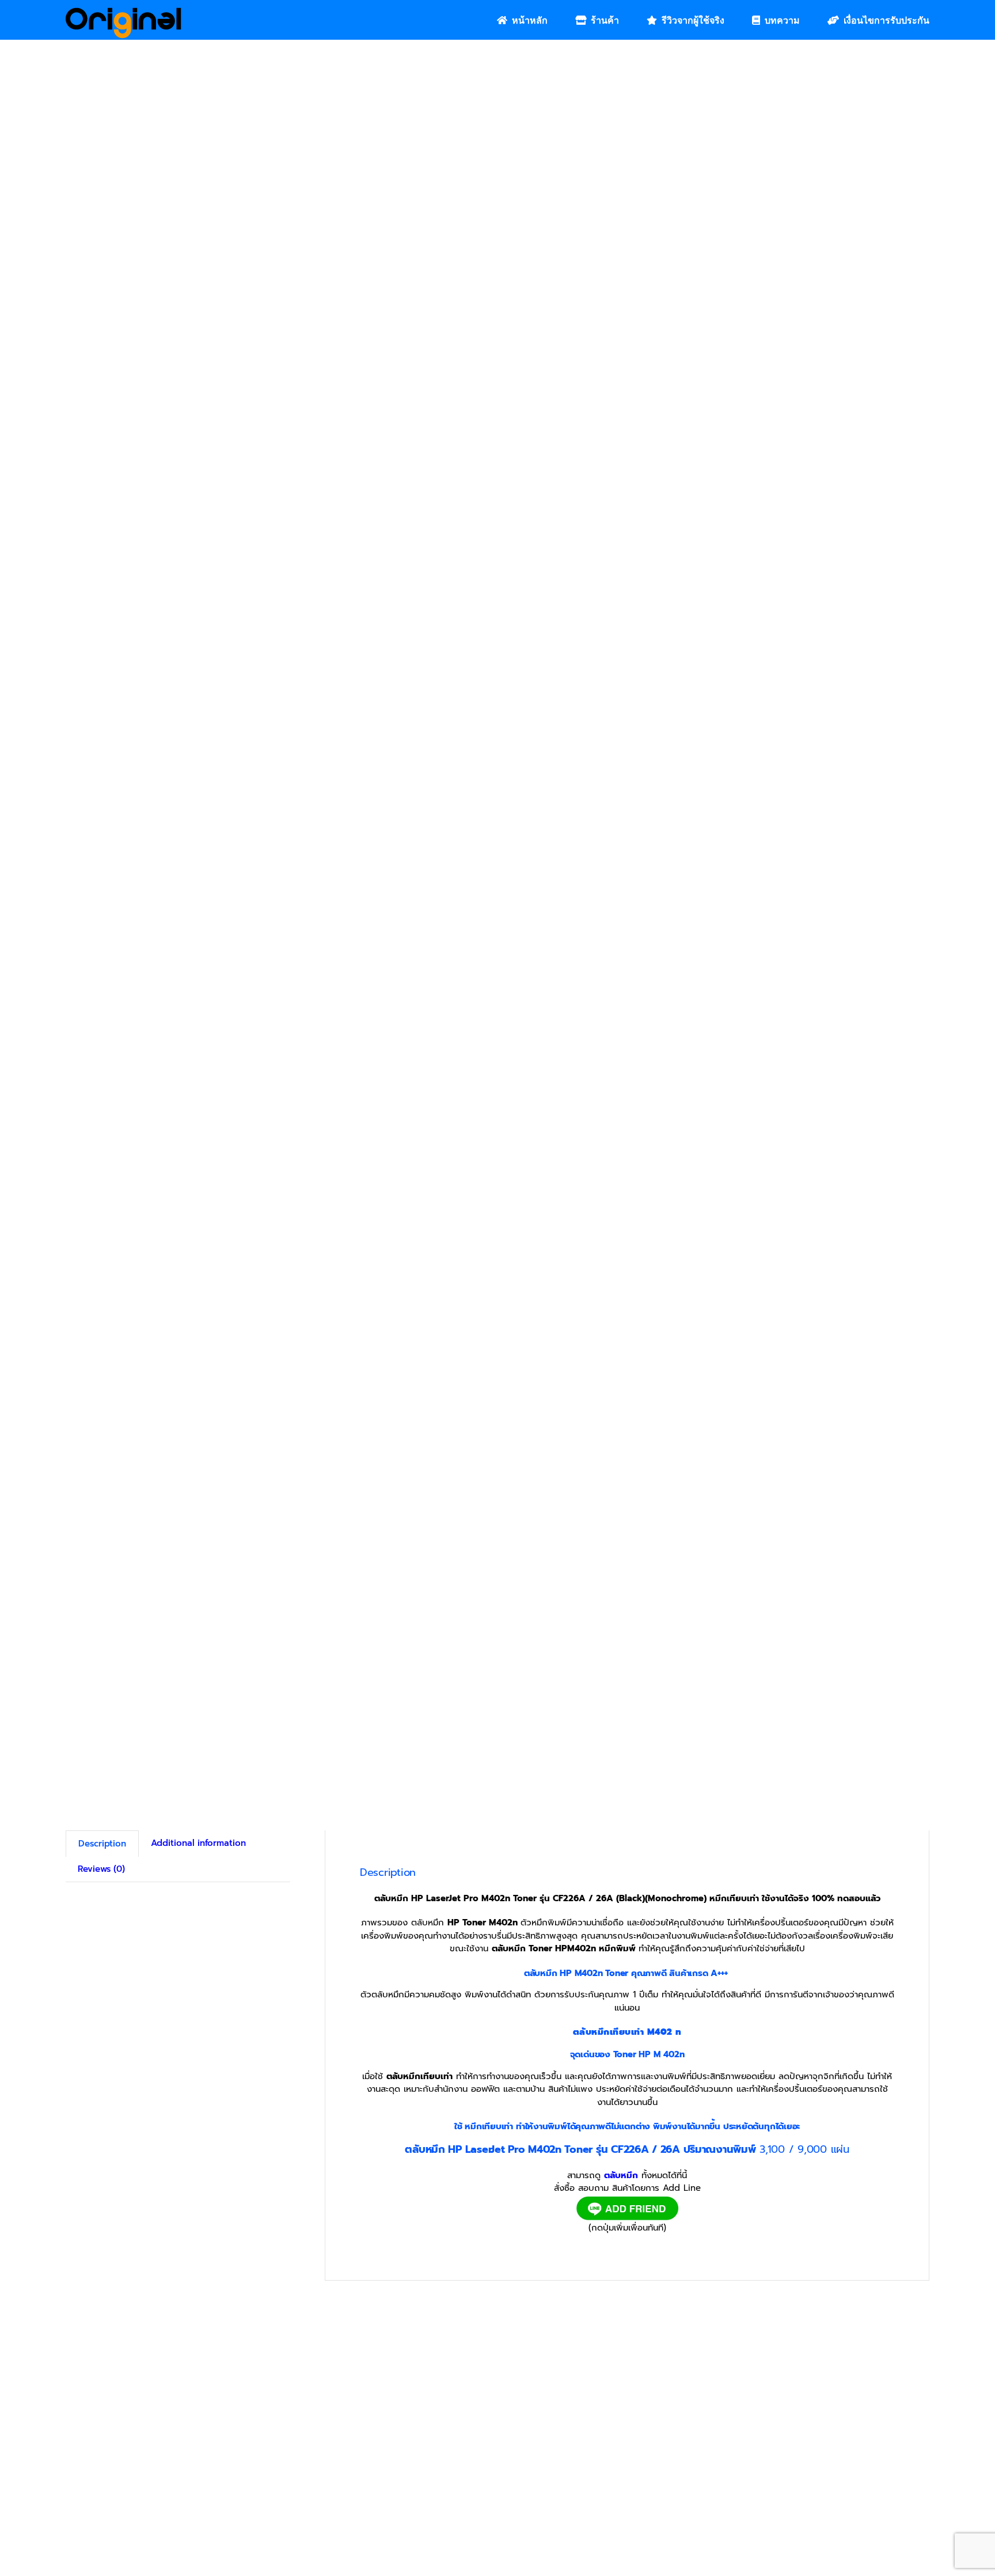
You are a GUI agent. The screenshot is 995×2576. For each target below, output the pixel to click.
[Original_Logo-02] (124, 12)
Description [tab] (102, 1844)
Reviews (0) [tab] (101, 1869)
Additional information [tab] (198, 1843)
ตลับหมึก (621, 2175)
